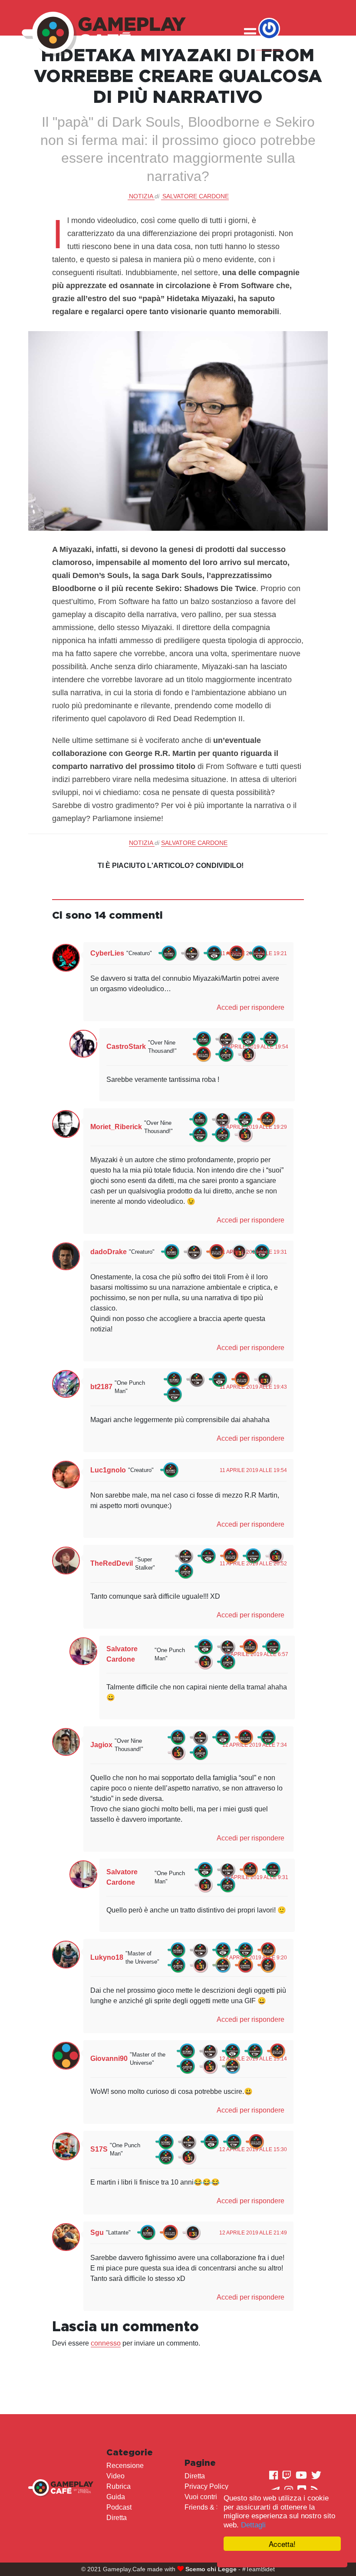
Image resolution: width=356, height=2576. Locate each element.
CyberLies (107, 953)
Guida (116, 2497)
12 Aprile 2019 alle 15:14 (253, 2059)
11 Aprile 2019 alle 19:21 (253, 953)
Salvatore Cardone (196, 196)
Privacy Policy (206, 2486)
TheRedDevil (112, 1563)
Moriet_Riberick (116, 1127)
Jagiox (101, 1745)
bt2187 (101, 1387)
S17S (99, 2149)
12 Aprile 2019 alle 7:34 (255, 1745)
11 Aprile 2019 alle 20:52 (253, 1564)
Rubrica (119, 2486)
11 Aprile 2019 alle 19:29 (253, 1127)
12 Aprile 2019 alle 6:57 (256, 1654)
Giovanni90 (109, 2058)
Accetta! (282, 2544)
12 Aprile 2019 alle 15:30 (253, 2149)
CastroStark (126, 1046)
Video (115, 2476)
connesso (106, 2343)
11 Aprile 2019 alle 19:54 (255, 1047)
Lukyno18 (107, 1957)
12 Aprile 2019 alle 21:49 (253, 2233)
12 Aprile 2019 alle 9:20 (255, 1958)
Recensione (125, 2466)
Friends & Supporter (216, 2507)
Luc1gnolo (108, 1470)
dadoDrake (109, 1252)
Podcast (119, 2507)
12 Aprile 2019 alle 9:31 (256, 1877)
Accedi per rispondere (251, 1007)
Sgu (97, 2233)
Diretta (117, 2518)
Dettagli (253, 2525)
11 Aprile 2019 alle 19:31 (253, 1252)
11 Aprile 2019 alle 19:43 (253, 1387)
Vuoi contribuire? (211, 2497)
